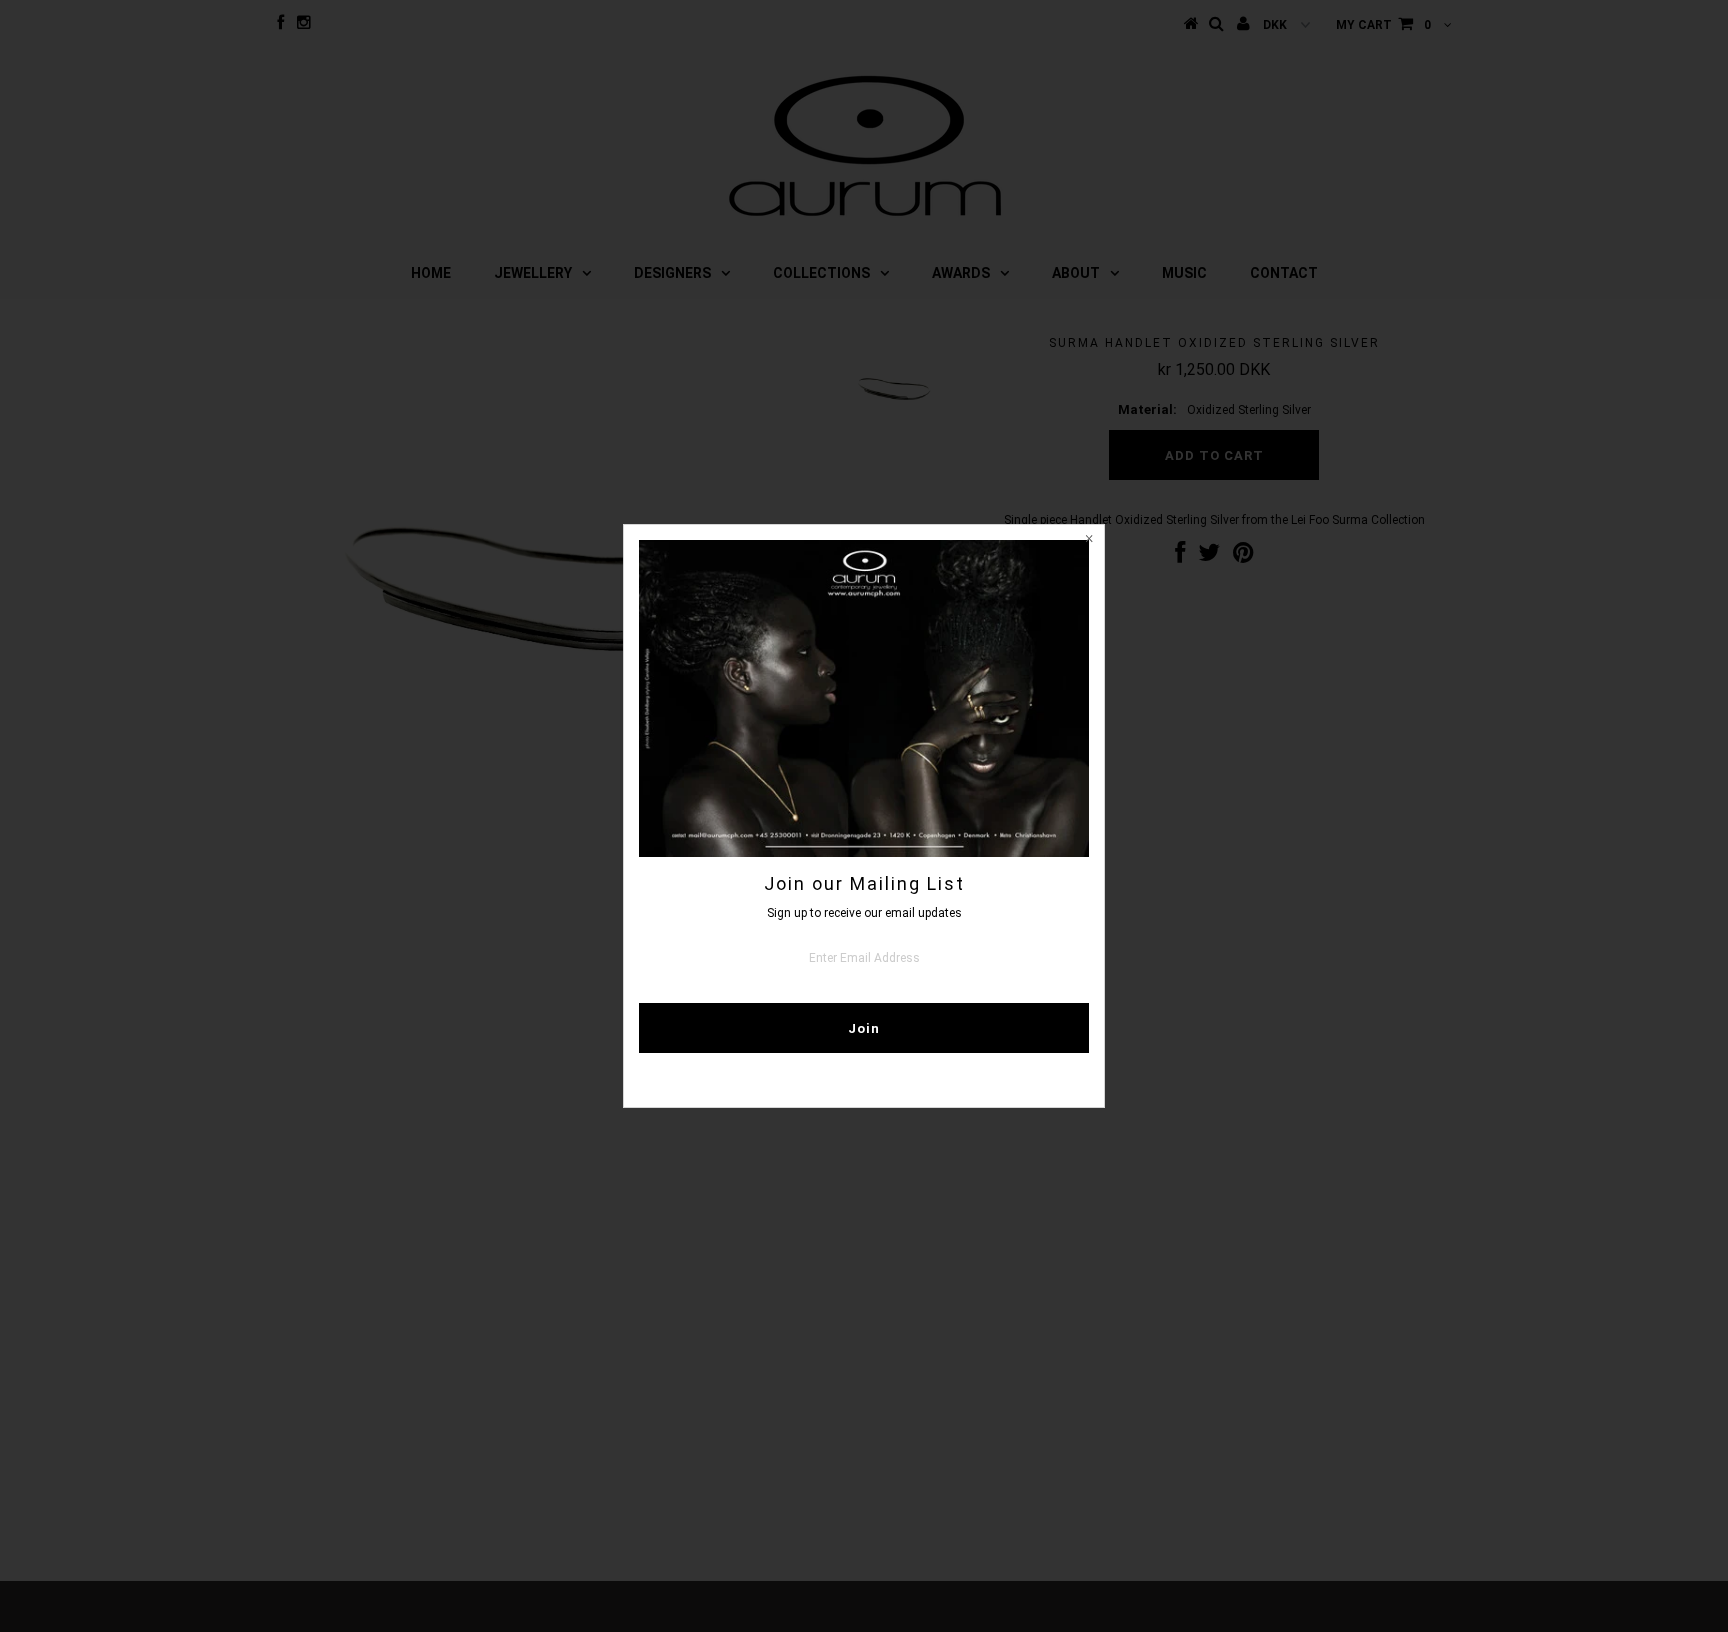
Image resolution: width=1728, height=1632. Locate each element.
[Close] (1089, 540)
